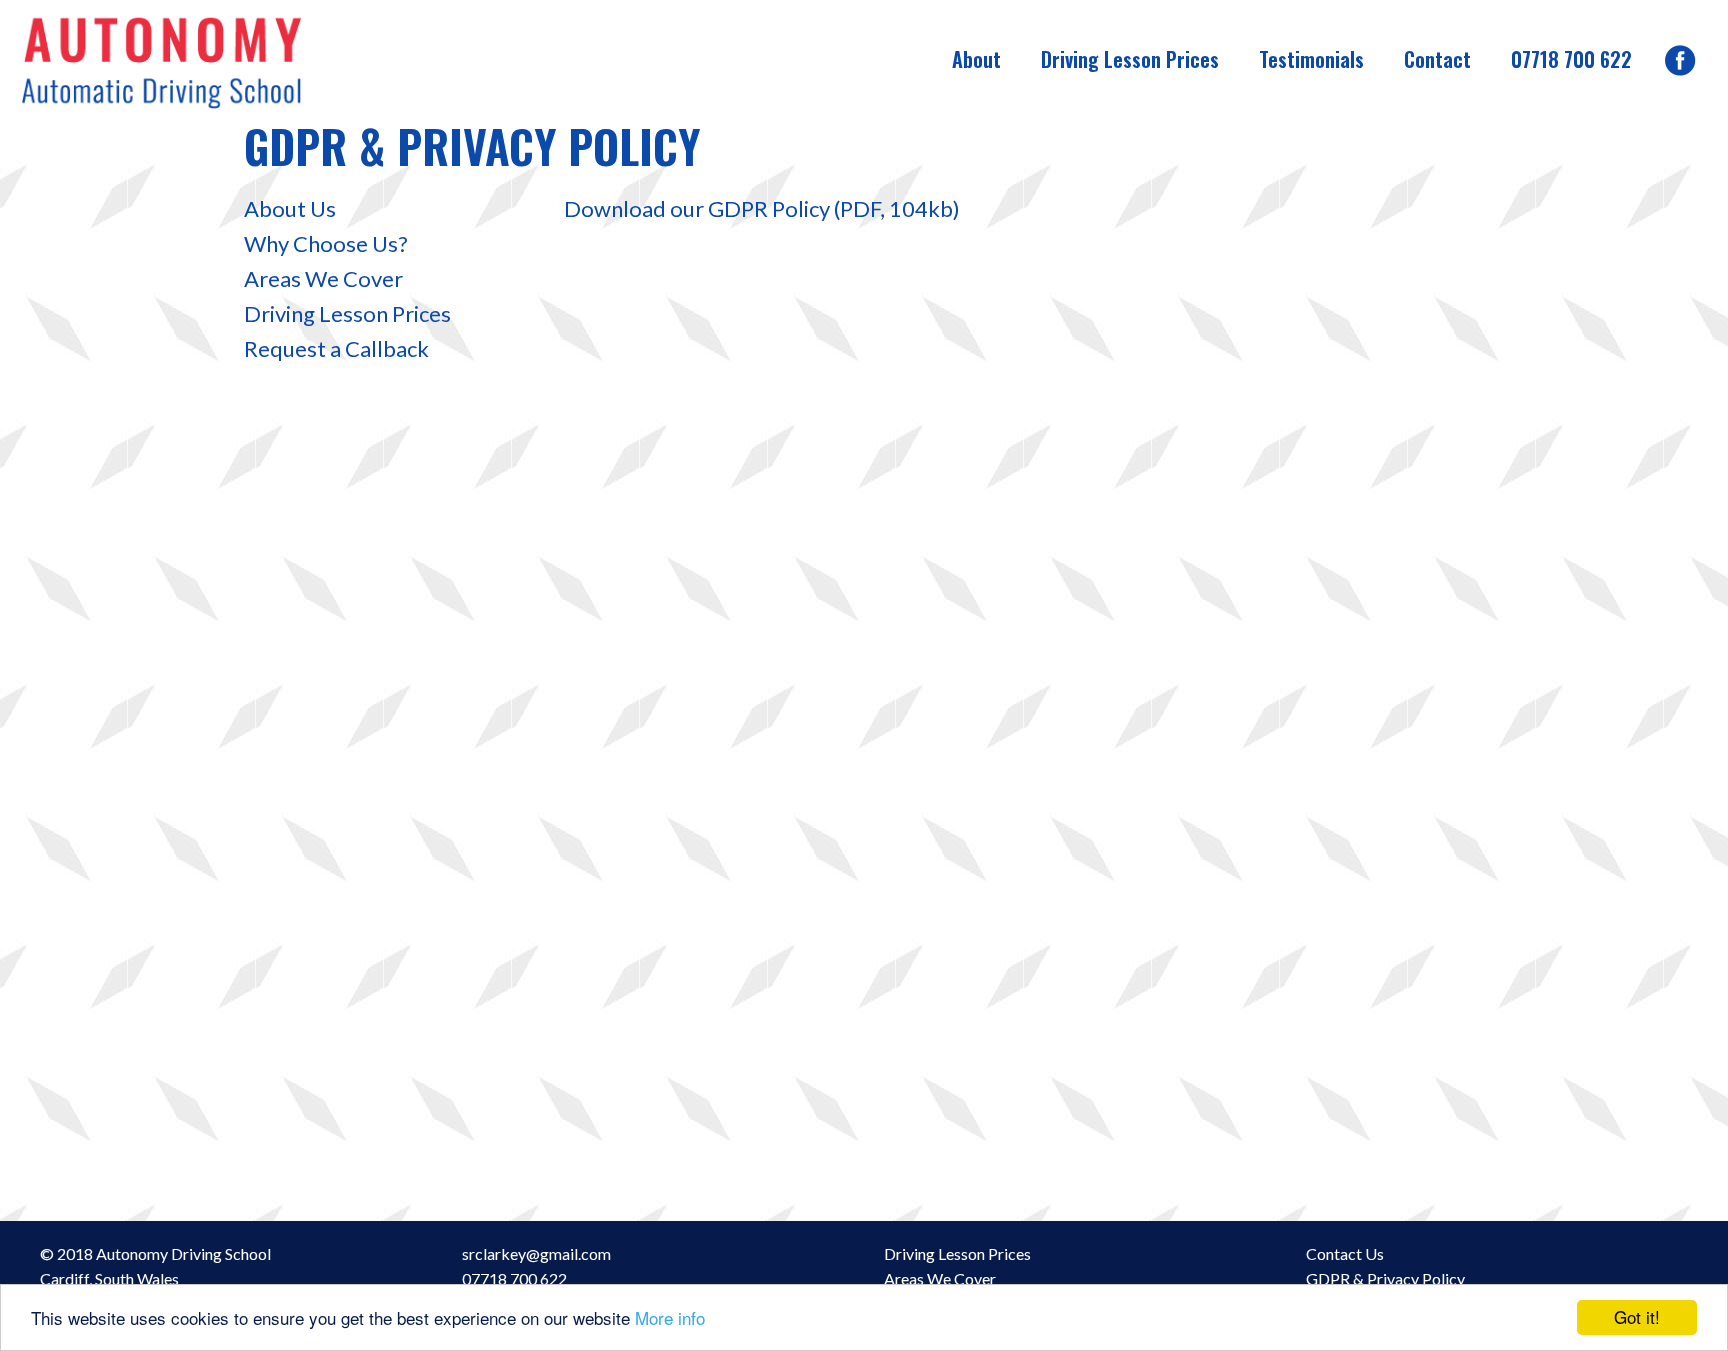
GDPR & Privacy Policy (1385, 1278)
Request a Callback (336, 348)
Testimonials (1311, 59)
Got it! (1637, 1316)
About (976, 59)
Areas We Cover (323, 278)
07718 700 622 (1571, 59)
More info (670, 1317)
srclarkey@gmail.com (536, 1253)
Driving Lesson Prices (1130, 59)
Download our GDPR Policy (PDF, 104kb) (762, 208)
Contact (1437, 59)
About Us (290, 208)
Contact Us (1345, 1253)
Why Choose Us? (326, 243)
